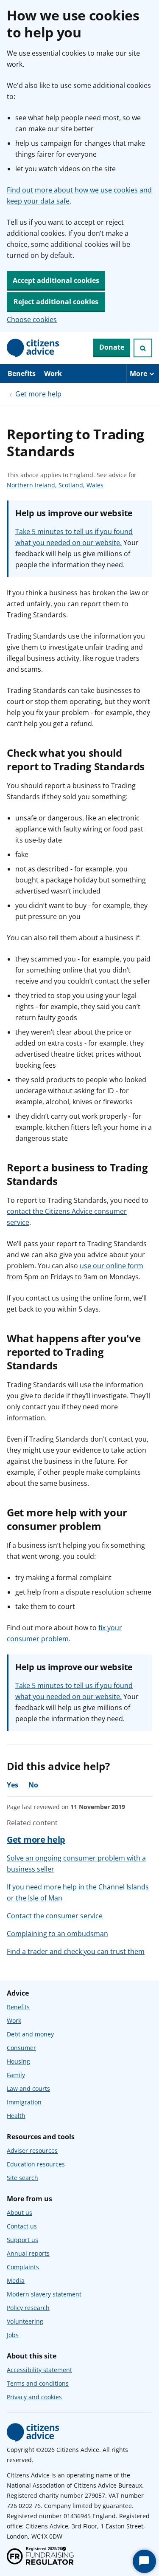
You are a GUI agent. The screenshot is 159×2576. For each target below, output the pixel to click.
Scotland (71, 485)
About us (20, 2213)
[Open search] (143, 348)
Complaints (23, 2267)
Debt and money (30, 2034)
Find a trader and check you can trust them (76, 1951)
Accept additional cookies (56, 280)
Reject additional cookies (56, 302)
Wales (95, 485)
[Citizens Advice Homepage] (33, 348)
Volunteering (25, 2321)
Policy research (28, 2308)
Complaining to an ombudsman (57, 1934)
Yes (13, 1785)
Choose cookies (32, 320)
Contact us (22, 2226)
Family (16, 2075)
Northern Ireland (31, 485)
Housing (18, 2061)
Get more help (38, 394)
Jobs (13, 2335)
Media (16, 2281)
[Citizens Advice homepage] (33, 2432)
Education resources (36, 2164)
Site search (22, 2178)
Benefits (22, 373)
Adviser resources (32, 2150)
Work (53, 373)
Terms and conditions (38, 2383)
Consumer (21, 2048)
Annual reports (28, 2253)
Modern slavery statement (44, 2294)
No (33, 1785)
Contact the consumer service (55, 1916)
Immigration (24, 2102)
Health (16, 2116)
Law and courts (28, 2088)
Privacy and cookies (34, 2397)
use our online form (112, 1266)
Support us (22, 2240)
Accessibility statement (39, 2370)
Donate (112, 347)
